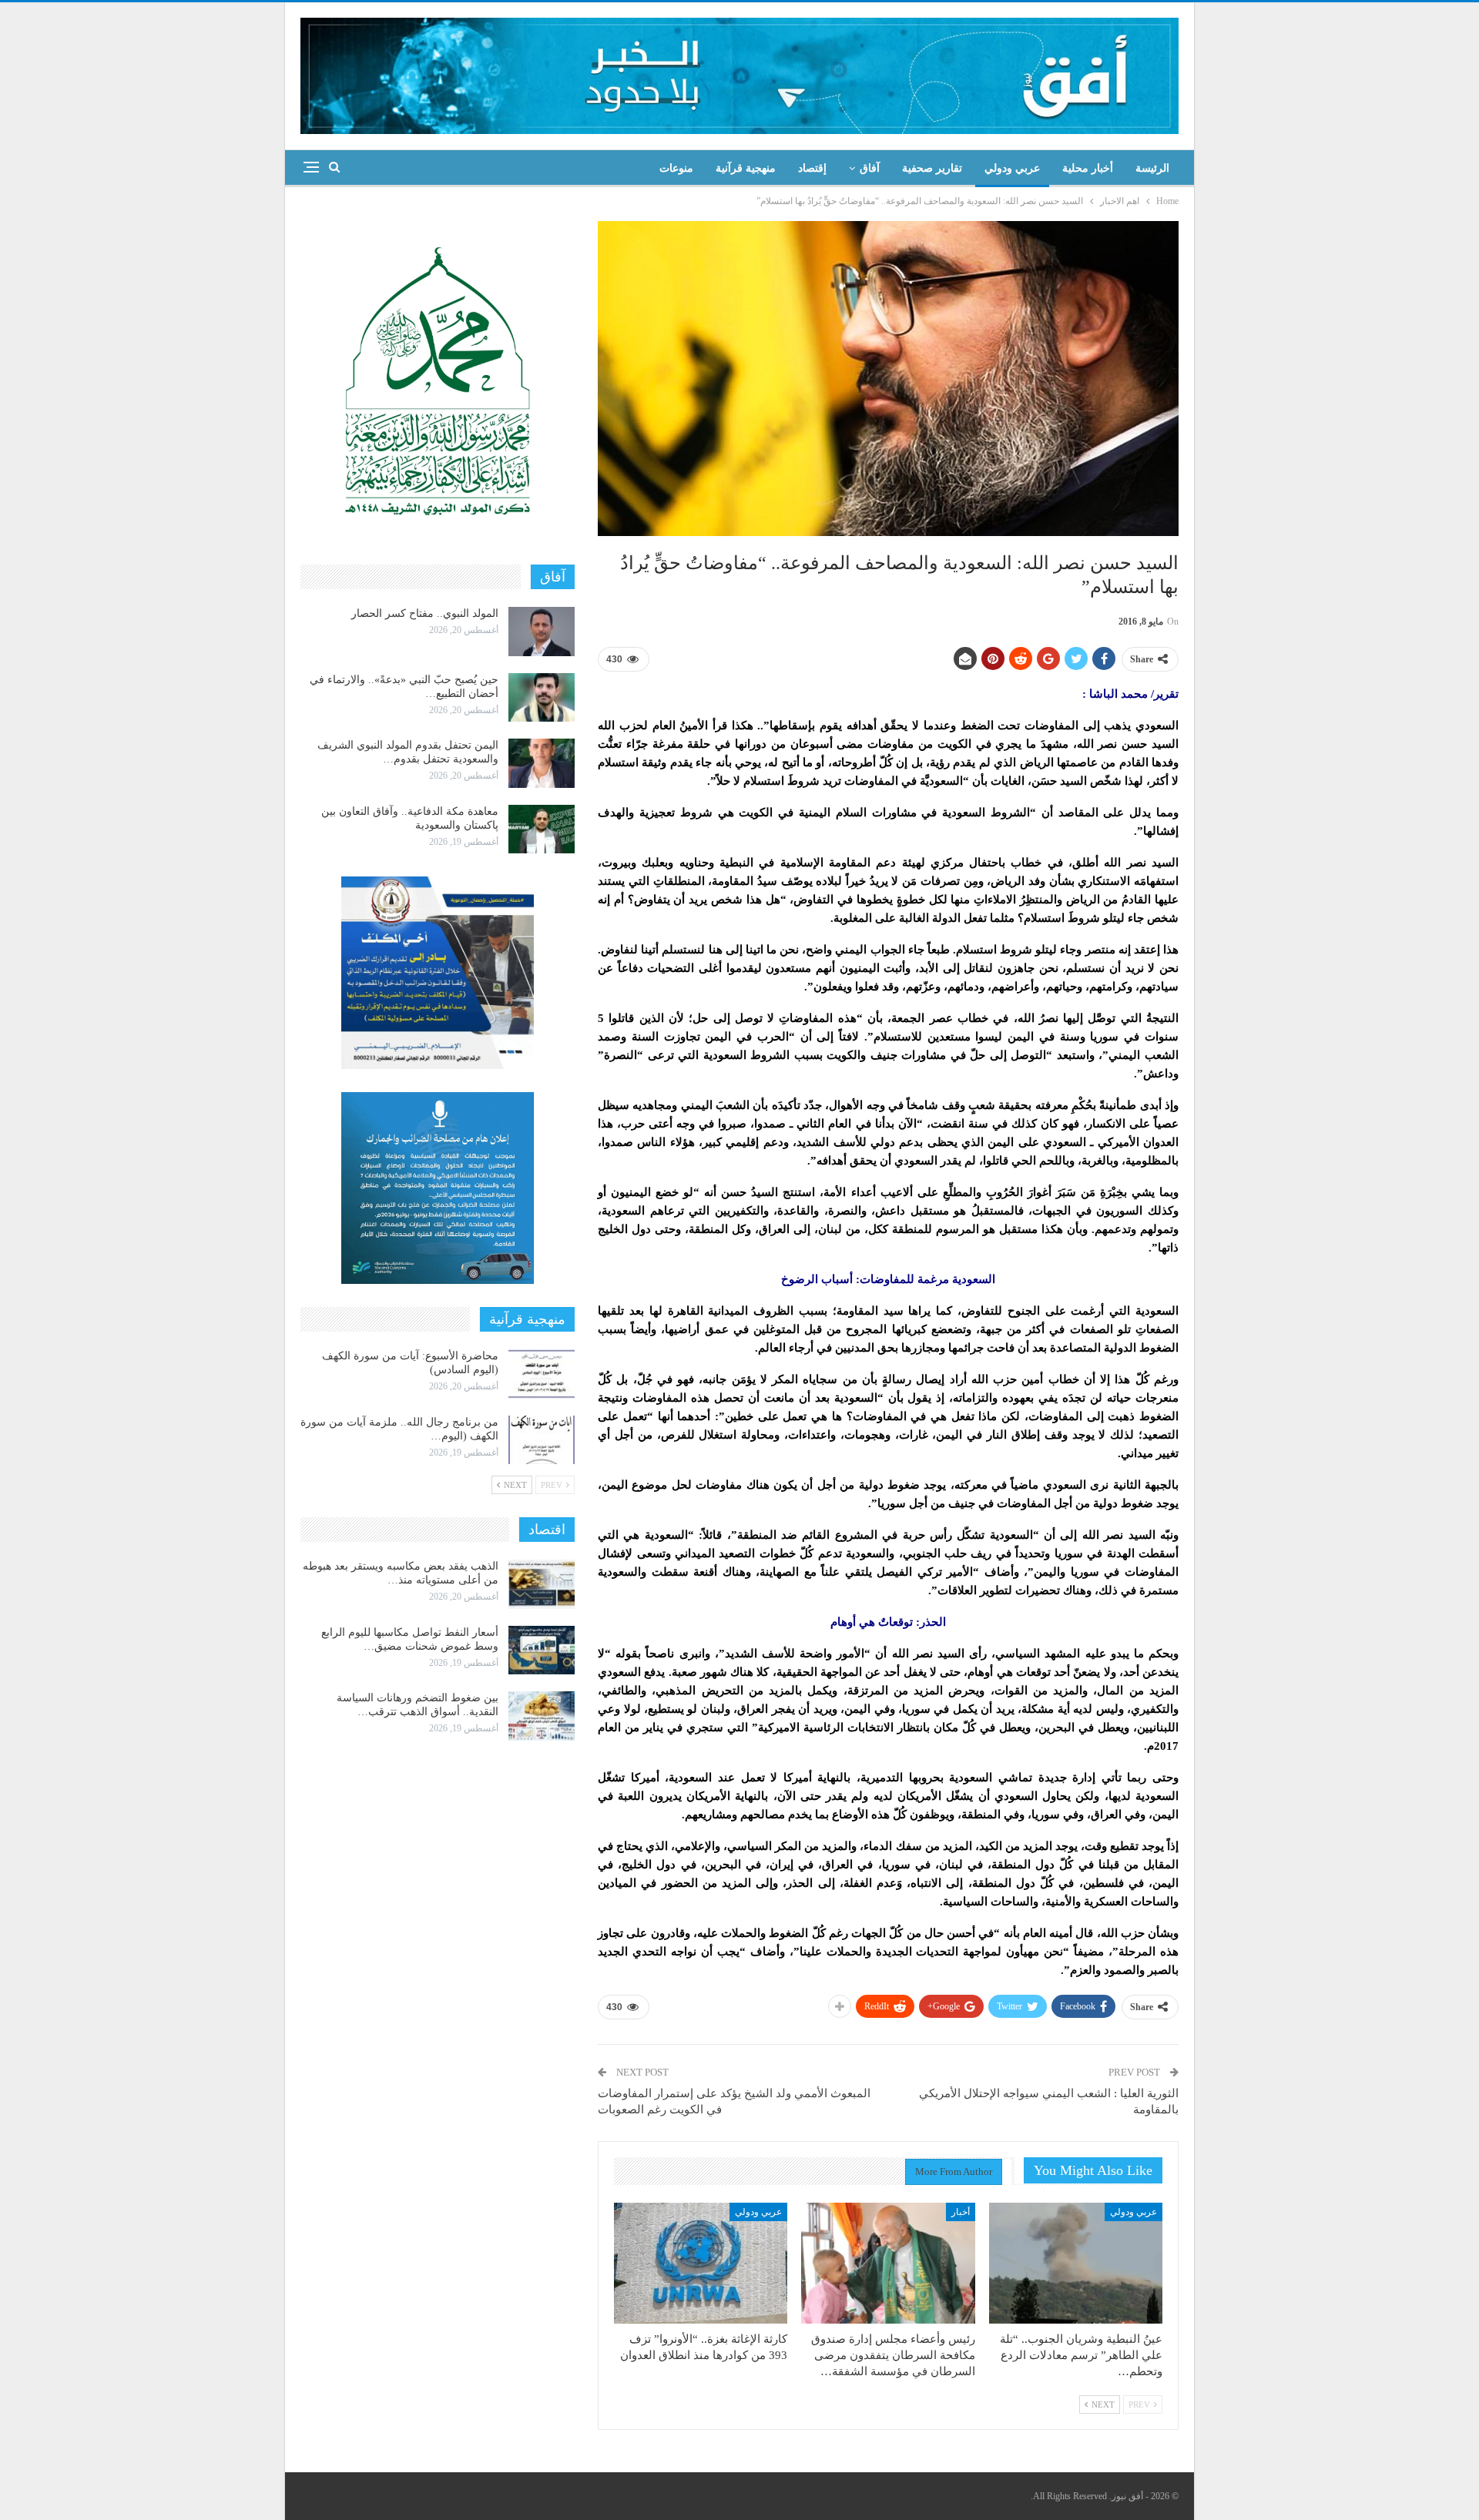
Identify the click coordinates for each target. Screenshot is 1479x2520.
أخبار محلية (1088, 168)
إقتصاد (812, 168)
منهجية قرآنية (746, 168)
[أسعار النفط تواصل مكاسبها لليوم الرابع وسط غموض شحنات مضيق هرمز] (542, 1650)
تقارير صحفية (932, 168)
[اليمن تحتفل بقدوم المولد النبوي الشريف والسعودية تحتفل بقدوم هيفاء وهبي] (542, 763)
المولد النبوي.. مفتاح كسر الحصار (425, 613)
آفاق (870, 168)
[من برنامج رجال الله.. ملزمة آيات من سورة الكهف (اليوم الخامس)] (542, 1440)
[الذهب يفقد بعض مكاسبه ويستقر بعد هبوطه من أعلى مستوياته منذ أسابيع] (542, 1584)
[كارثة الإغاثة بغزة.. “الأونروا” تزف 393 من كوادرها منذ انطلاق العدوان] (701, 2264)
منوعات (676, 168)
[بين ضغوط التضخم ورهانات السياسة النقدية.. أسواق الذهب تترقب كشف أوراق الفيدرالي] (542, 1716)
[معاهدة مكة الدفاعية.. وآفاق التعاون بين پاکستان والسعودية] (542, 829)
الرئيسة (1152, 168)
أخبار (961, 2212)
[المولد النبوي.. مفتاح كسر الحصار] (542, 632)
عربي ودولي (1012, 168)
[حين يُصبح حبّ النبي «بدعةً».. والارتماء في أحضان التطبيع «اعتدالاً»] (542, 698)
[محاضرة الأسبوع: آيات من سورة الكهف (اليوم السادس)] (542, 1374)
